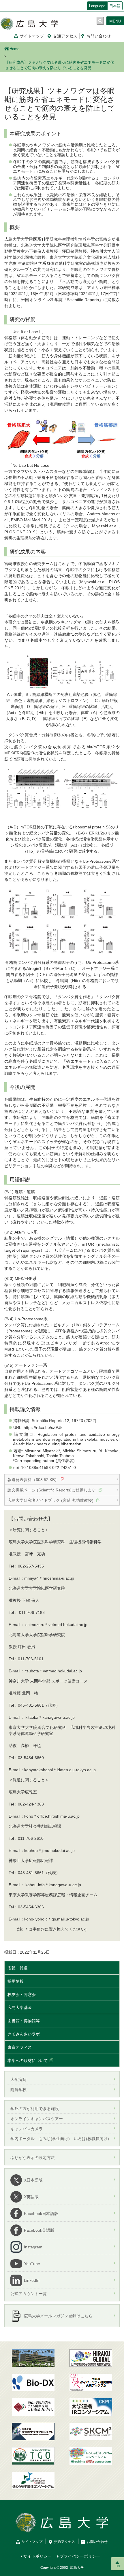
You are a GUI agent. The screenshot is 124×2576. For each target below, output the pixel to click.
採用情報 (16, 1981)
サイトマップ (32, 36)
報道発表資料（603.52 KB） (33, 1480)
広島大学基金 (20, 2007)
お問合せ (99, 36)
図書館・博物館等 (24, 2021)
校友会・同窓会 (22, 1995)
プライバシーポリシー (80, 2556)
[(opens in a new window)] (33, 2383)
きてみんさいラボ (24, 2034)
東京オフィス (20, 2047)
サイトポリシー (37, 2556)
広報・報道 (18, 1968)
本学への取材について (28, 2061)
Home (14, 49)
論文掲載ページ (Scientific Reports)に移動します (52, 1490)
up (118, 2566)
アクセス (65, 36)
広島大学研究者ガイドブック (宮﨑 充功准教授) (51, 1500)
